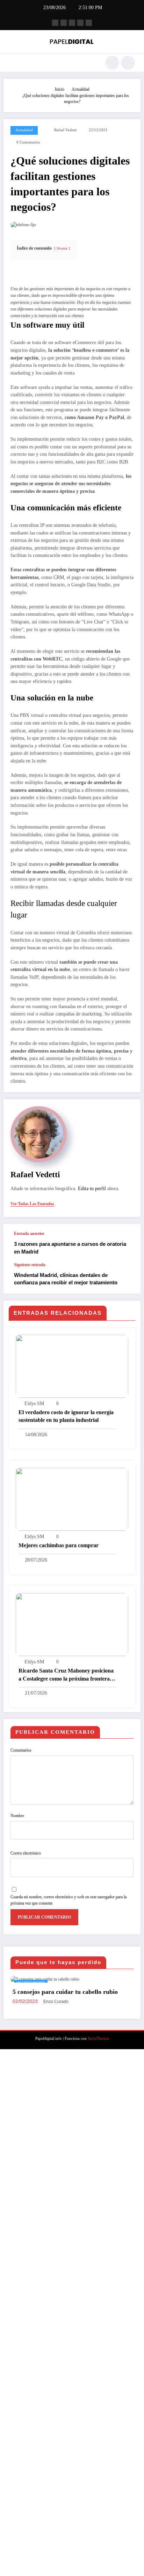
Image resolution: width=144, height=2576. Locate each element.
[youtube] (89, 23)
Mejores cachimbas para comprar (59, 1545)
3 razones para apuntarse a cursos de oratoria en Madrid (70, 1248)
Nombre (17, 1816)
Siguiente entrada (30, 1265)
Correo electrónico (26, 1853)
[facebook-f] (55, 23)
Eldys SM (34, 1404)
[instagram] (80, 23)
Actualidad (24, 130)
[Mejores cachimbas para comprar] (72, 1499)
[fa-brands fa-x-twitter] (64, 23)
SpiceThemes (98, 2566)
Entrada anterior (29, 1234)
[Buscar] (112, 63)
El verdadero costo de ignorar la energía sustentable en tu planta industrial (66, 1416)
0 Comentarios (28, 142)
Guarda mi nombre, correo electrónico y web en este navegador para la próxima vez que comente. (69, 1900)
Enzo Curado (71, 2529)
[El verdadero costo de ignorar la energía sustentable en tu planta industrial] (72, 1366)
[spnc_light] (128, 63)
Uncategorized (45, 1983)
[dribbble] (72, 23)
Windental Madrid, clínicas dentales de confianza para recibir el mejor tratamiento (66, 1279)
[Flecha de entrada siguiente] (128, 1278)
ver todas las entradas (32, 1204)
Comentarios (21, 1750)
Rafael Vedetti (65, 130)
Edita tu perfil (92, 1189)
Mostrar (62, 248)
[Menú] (12, 63)
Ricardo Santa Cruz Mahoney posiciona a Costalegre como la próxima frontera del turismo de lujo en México (66, 1675)
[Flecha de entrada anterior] (128, 1243)
